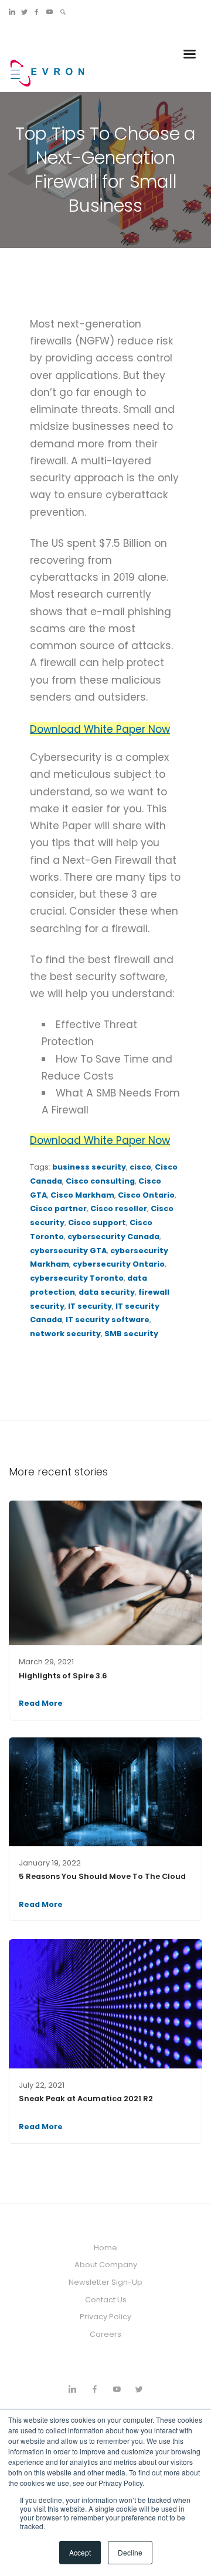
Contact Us (106, 2300)
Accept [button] (80, 2552)
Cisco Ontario (146, 1195)
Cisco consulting (100, 1181)
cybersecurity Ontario (119, 1264)
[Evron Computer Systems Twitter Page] (24, 12)
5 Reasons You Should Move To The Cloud (102, 1876)
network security (65, 1334)
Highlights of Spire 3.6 (63, 1676)
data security (107, 1292)
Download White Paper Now (100, 729)
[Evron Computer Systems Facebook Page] (37, 12)
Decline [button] (130, 2552)
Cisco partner (58, 1208)
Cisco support (97, 1223)
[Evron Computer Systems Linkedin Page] (12, 12)
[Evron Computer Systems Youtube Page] (50, 12)
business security (89, 1167)
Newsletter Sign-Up (105, 2282)
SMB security (131, 1334)
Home (105, 2248)
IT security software (108, 1320)
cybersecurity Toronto (77, 1278)
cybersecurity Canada (113, 1237)
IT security (90, 1306)
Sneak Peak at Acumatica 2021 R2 (86, 2099)
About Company (106, 2265)
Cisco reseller (119, 1208)
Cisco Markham (82, 1195)
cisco (140, 1167)
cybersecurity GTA (68, 1251)
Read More (41, 1703)
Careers (105, 2334)
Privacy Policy (105, 2317)
